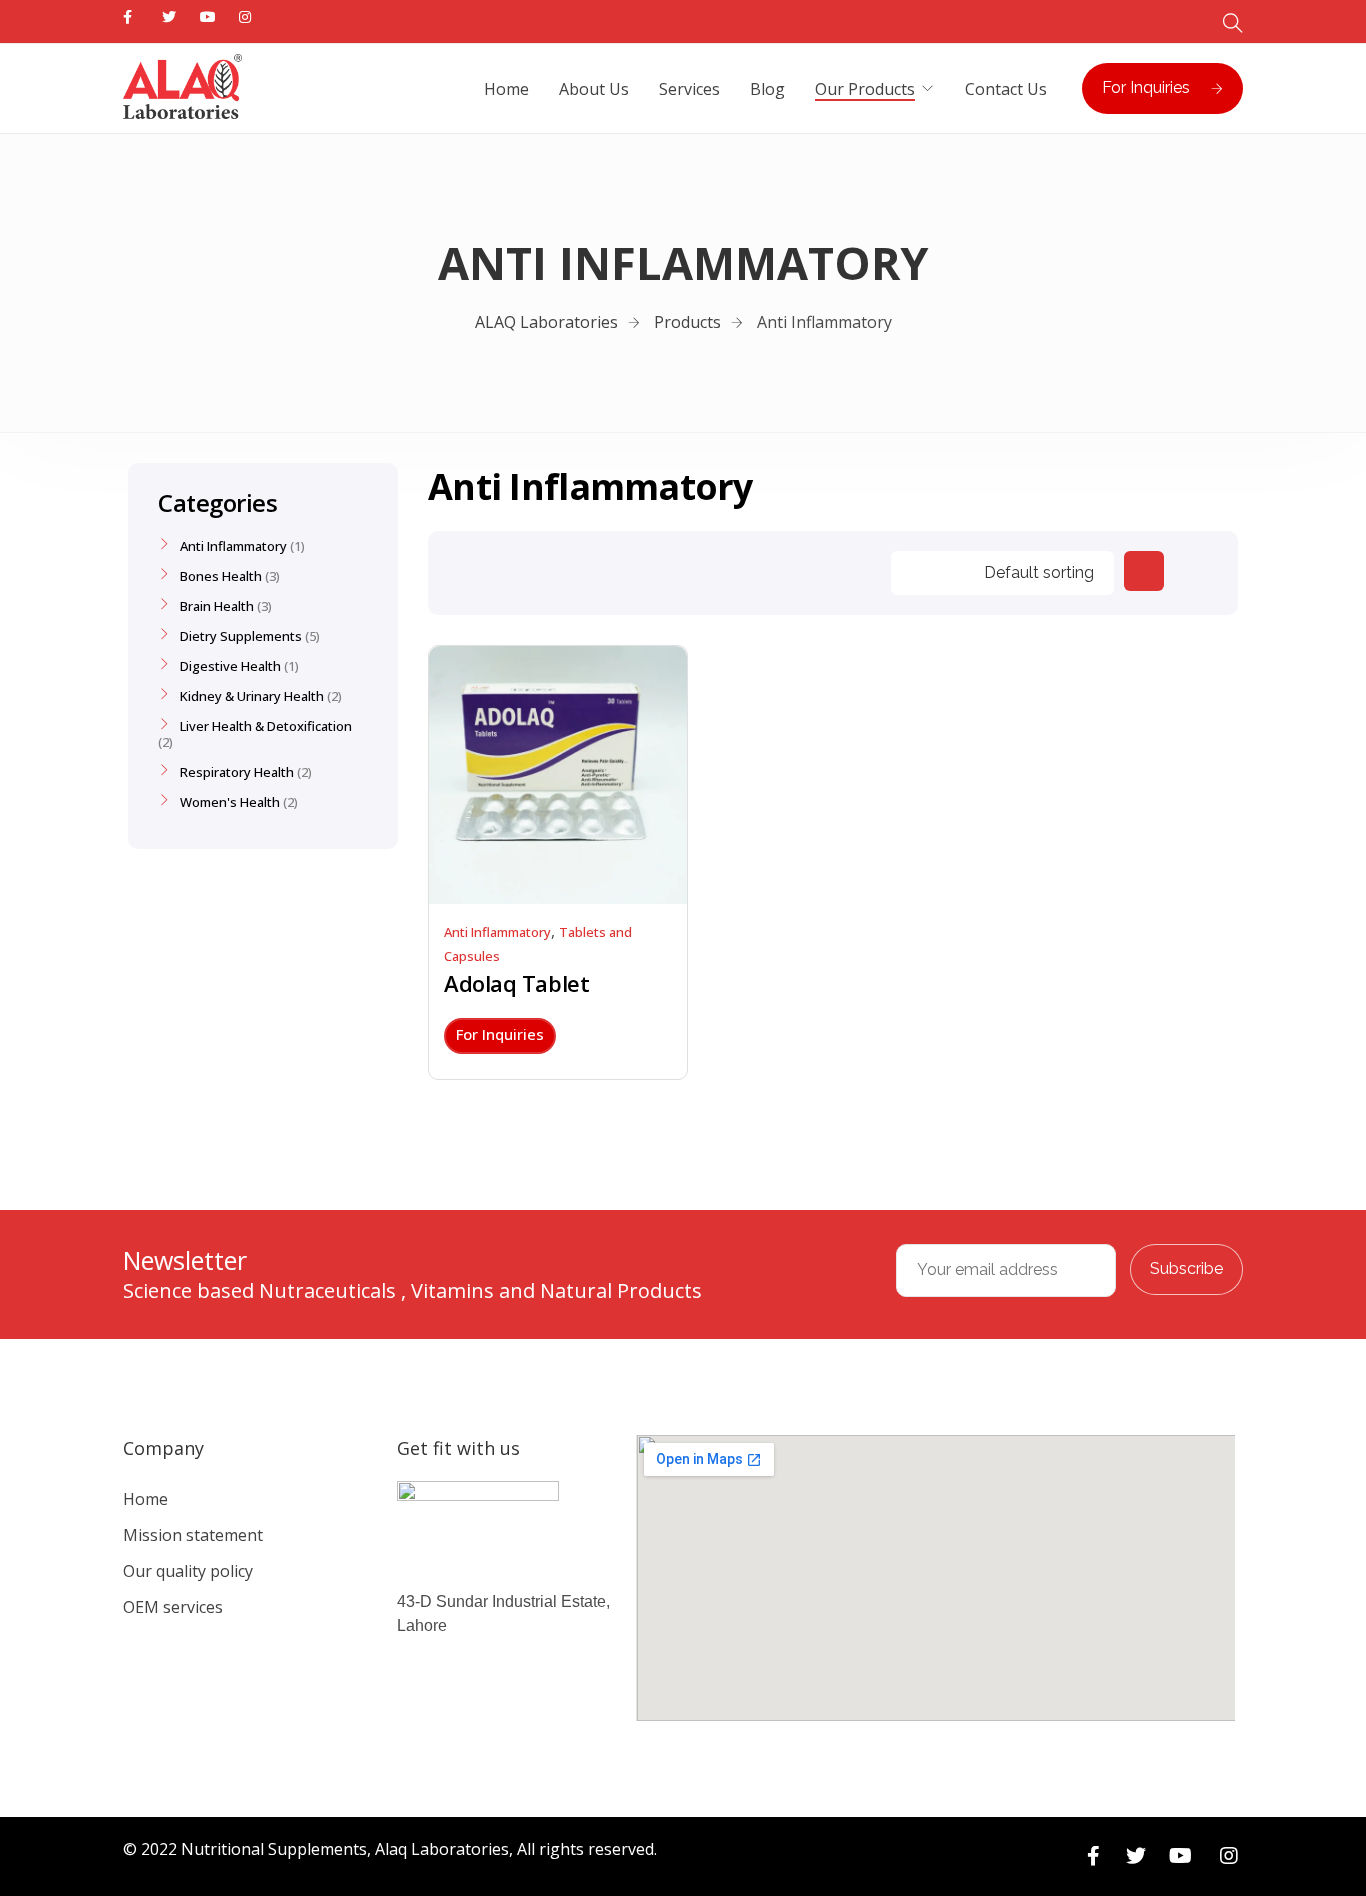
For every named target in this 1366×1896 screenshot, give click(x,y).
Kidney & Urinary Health (252, 696)
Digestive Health (230, 666)
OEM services (173, 1607)
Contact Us (1006, 89)
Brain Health (217, 606)
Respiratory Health (237, 772)
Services (689, 89)
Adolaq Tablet (516, 983)
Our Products (865, 89)
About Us (594, 89)
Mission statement (193, 1535)
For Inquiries (1146, 87)
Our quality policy (188, 1571)
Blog (767, 89)
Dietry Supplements (241, 636)
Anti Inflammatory (497, 932)
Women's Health (230, 802)
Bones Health (221, 576)
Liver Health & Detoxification (266, 726)
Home (506, 89)
